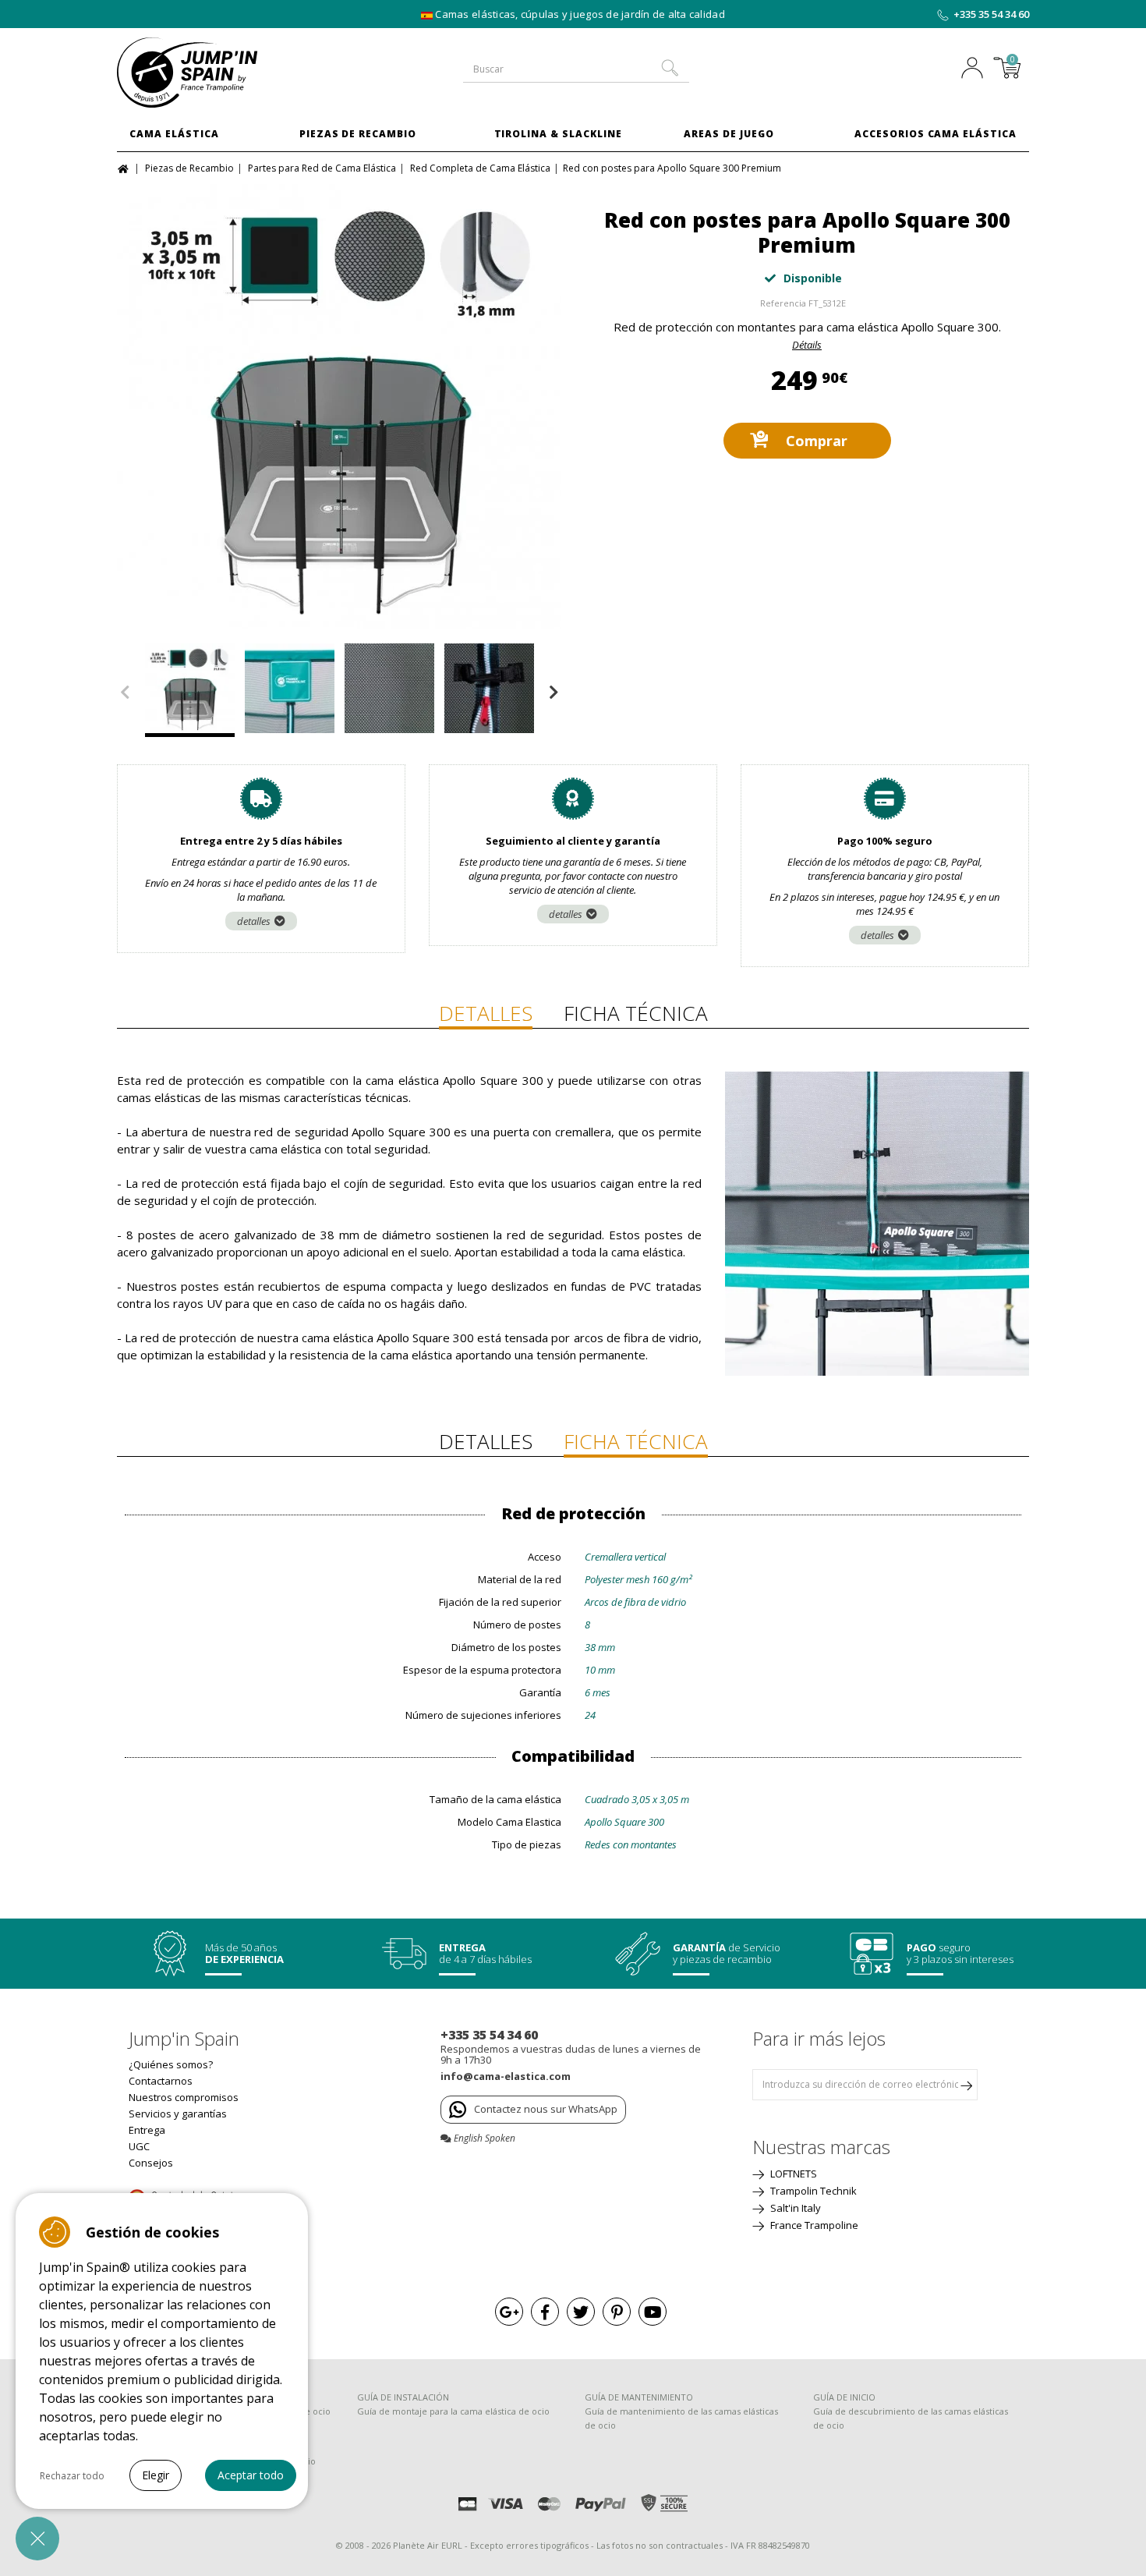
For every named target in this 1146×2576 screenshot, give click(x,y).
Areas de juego (729, 134)
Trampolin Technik (812, 2191)
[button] (37, 2539)
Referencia (783, 303)
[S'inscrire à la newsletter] (966, 2085)
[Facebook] (545, 2312)
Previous (125, 693)
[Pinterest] (617, 2312)
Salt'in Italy (794, 2208)
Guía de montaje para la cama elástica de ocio (453, 2411)
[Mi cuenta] (976, 69)
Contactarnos (161, 2081)
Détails (807, 345)
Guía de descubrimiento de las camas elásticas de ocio (911, 2418)
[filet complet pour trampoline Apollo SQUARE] (339, 406)
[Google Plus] (509, 2312)
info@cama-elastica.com (506, 2076)
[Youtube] (653, 2312)
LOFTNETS (792, 2174)
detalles (254, 921)
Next (554, 693)
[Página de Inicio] (125, 167)
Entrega (147, 2130)
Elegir (156, 2475)
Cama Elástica (174, 134)
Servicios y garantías (178, 2114)
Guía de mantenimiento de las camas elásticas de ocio (681, 2418)
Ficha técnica (636, 1013)
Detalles (486, 1013)
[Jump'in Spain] (222, 73)
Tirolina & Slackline (558, 134)
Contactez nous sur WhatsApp (546, 2109)
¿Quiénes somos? (171, 2064)
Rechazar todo (72, 2476)
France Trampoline (813, 2225)
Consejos (151, 2163)
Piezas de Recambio (358, 134)
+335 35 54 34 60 (991, 14)
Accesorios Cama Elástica (936, 134)
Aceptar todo (251, 2475)
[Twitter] (581, 2312)
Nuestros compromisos (184, 2097)
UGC (139, 2146)
